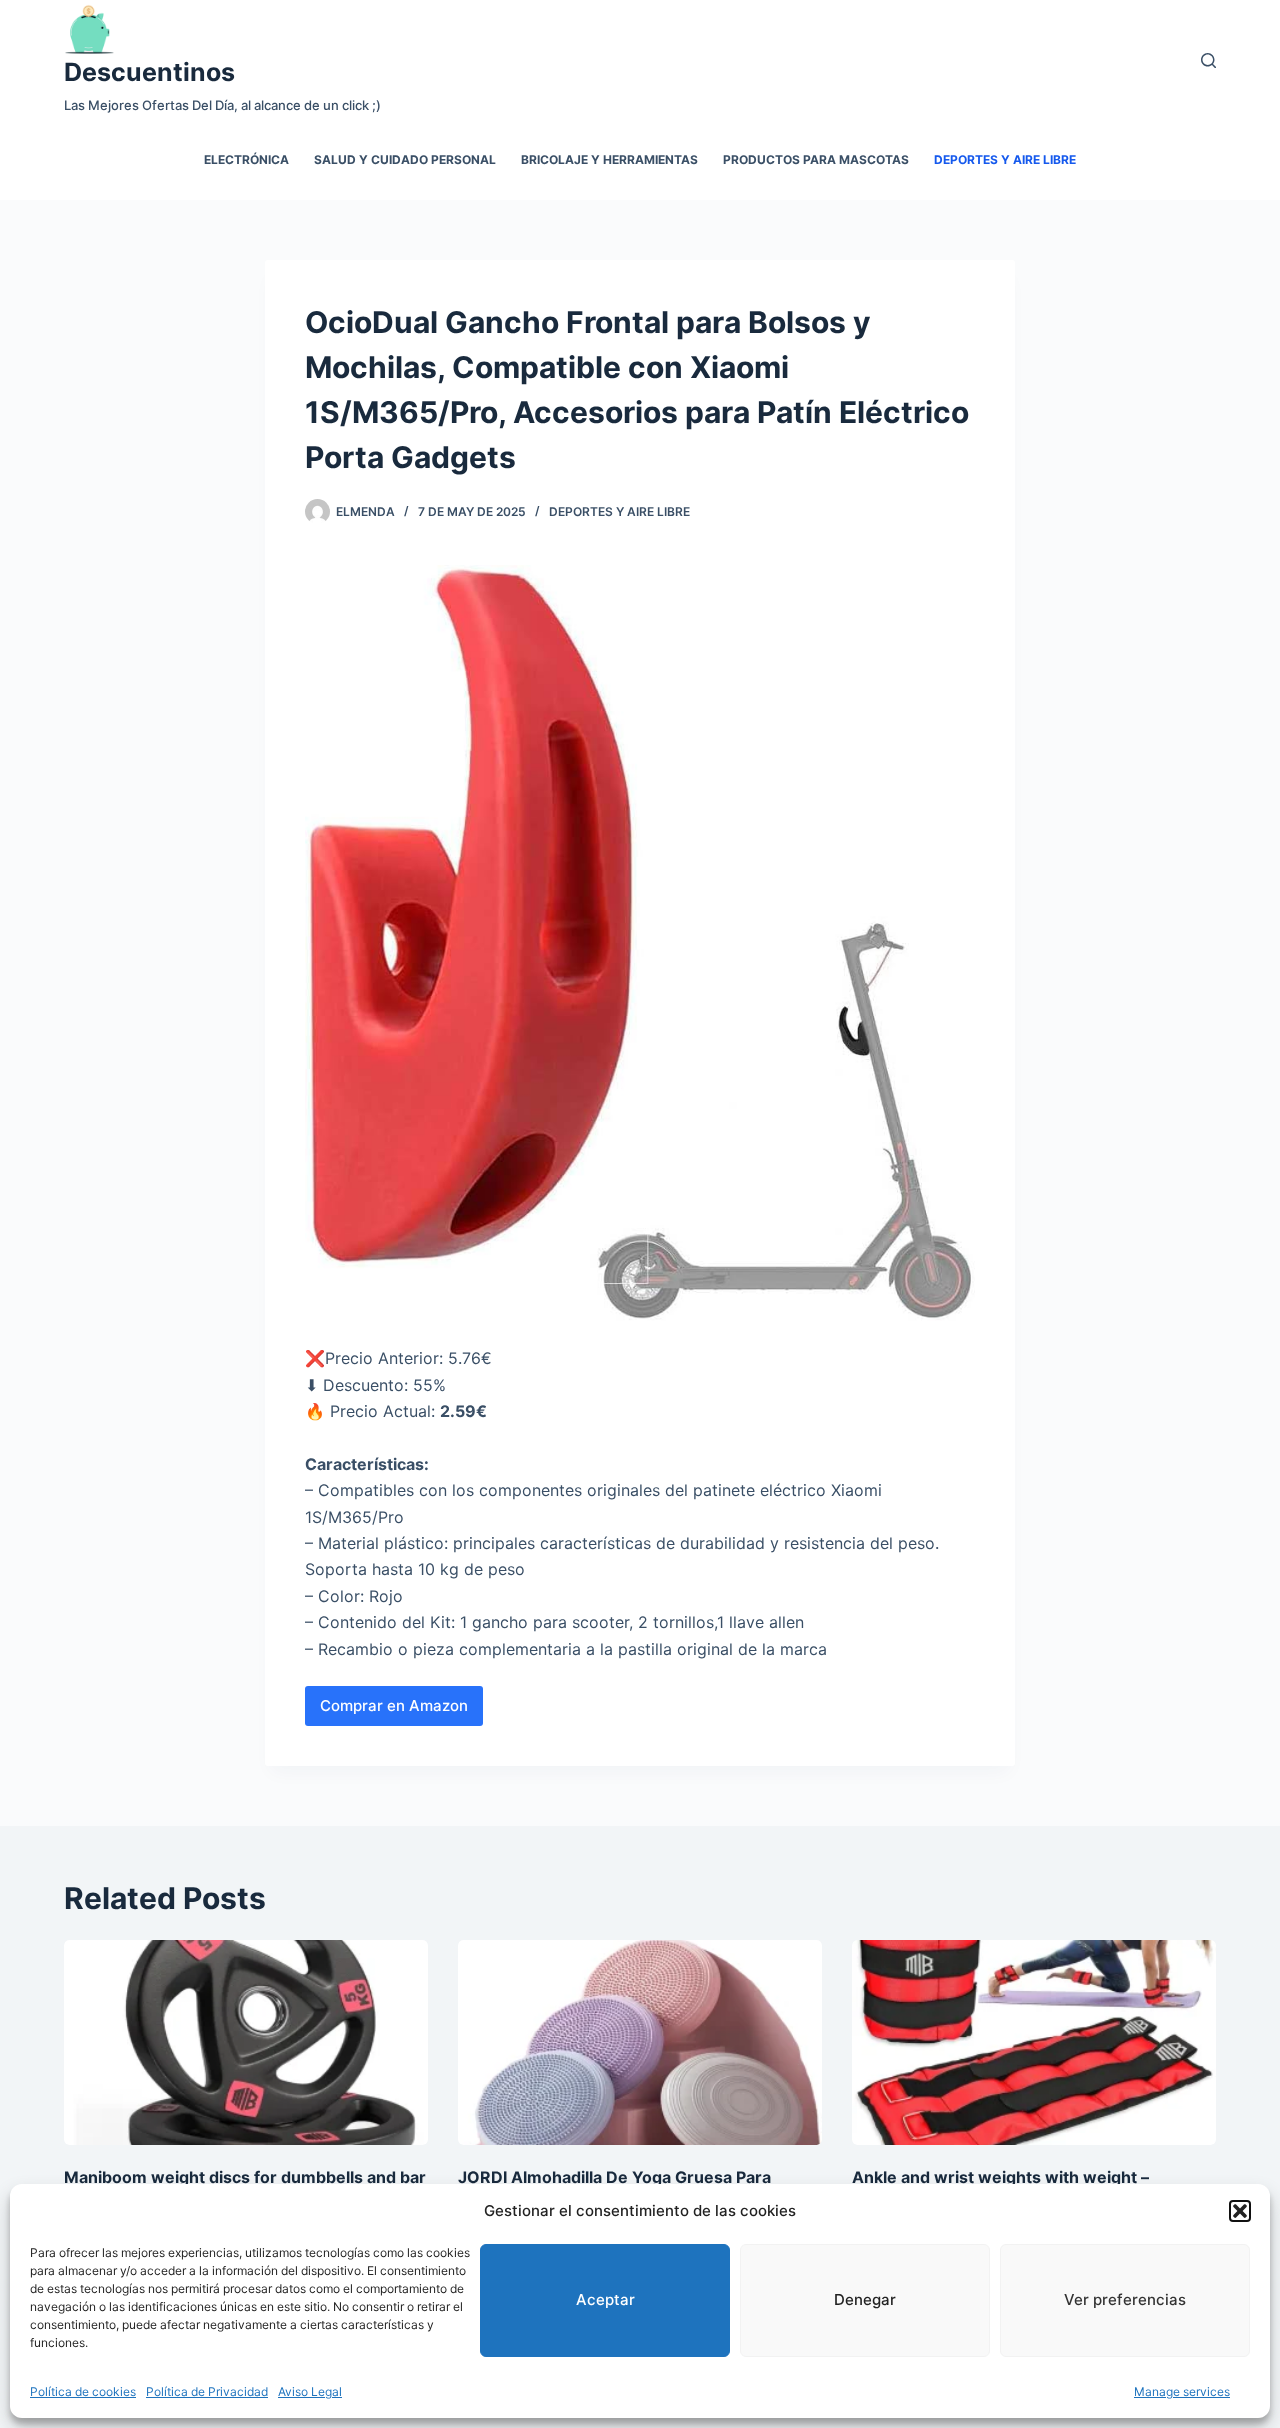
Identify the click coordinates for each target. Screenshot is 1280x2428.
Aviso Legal (310, 2391)
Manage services (1182, 2391)
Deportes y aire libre (1005, 159)
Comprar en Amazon (394, 1705)
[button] (1240, 2211)
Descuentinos (149, 72)
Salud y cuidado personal (405, 159)
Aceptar (605, 2299)
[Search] (1208, 60)
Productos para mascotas (816, 159)
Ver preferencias (1125, 2299)
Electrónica (246, 159)
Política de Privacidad (207, 2391)
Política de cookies (83, 2391)
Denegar (865, 2299)
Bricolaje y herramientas (609, 159)
